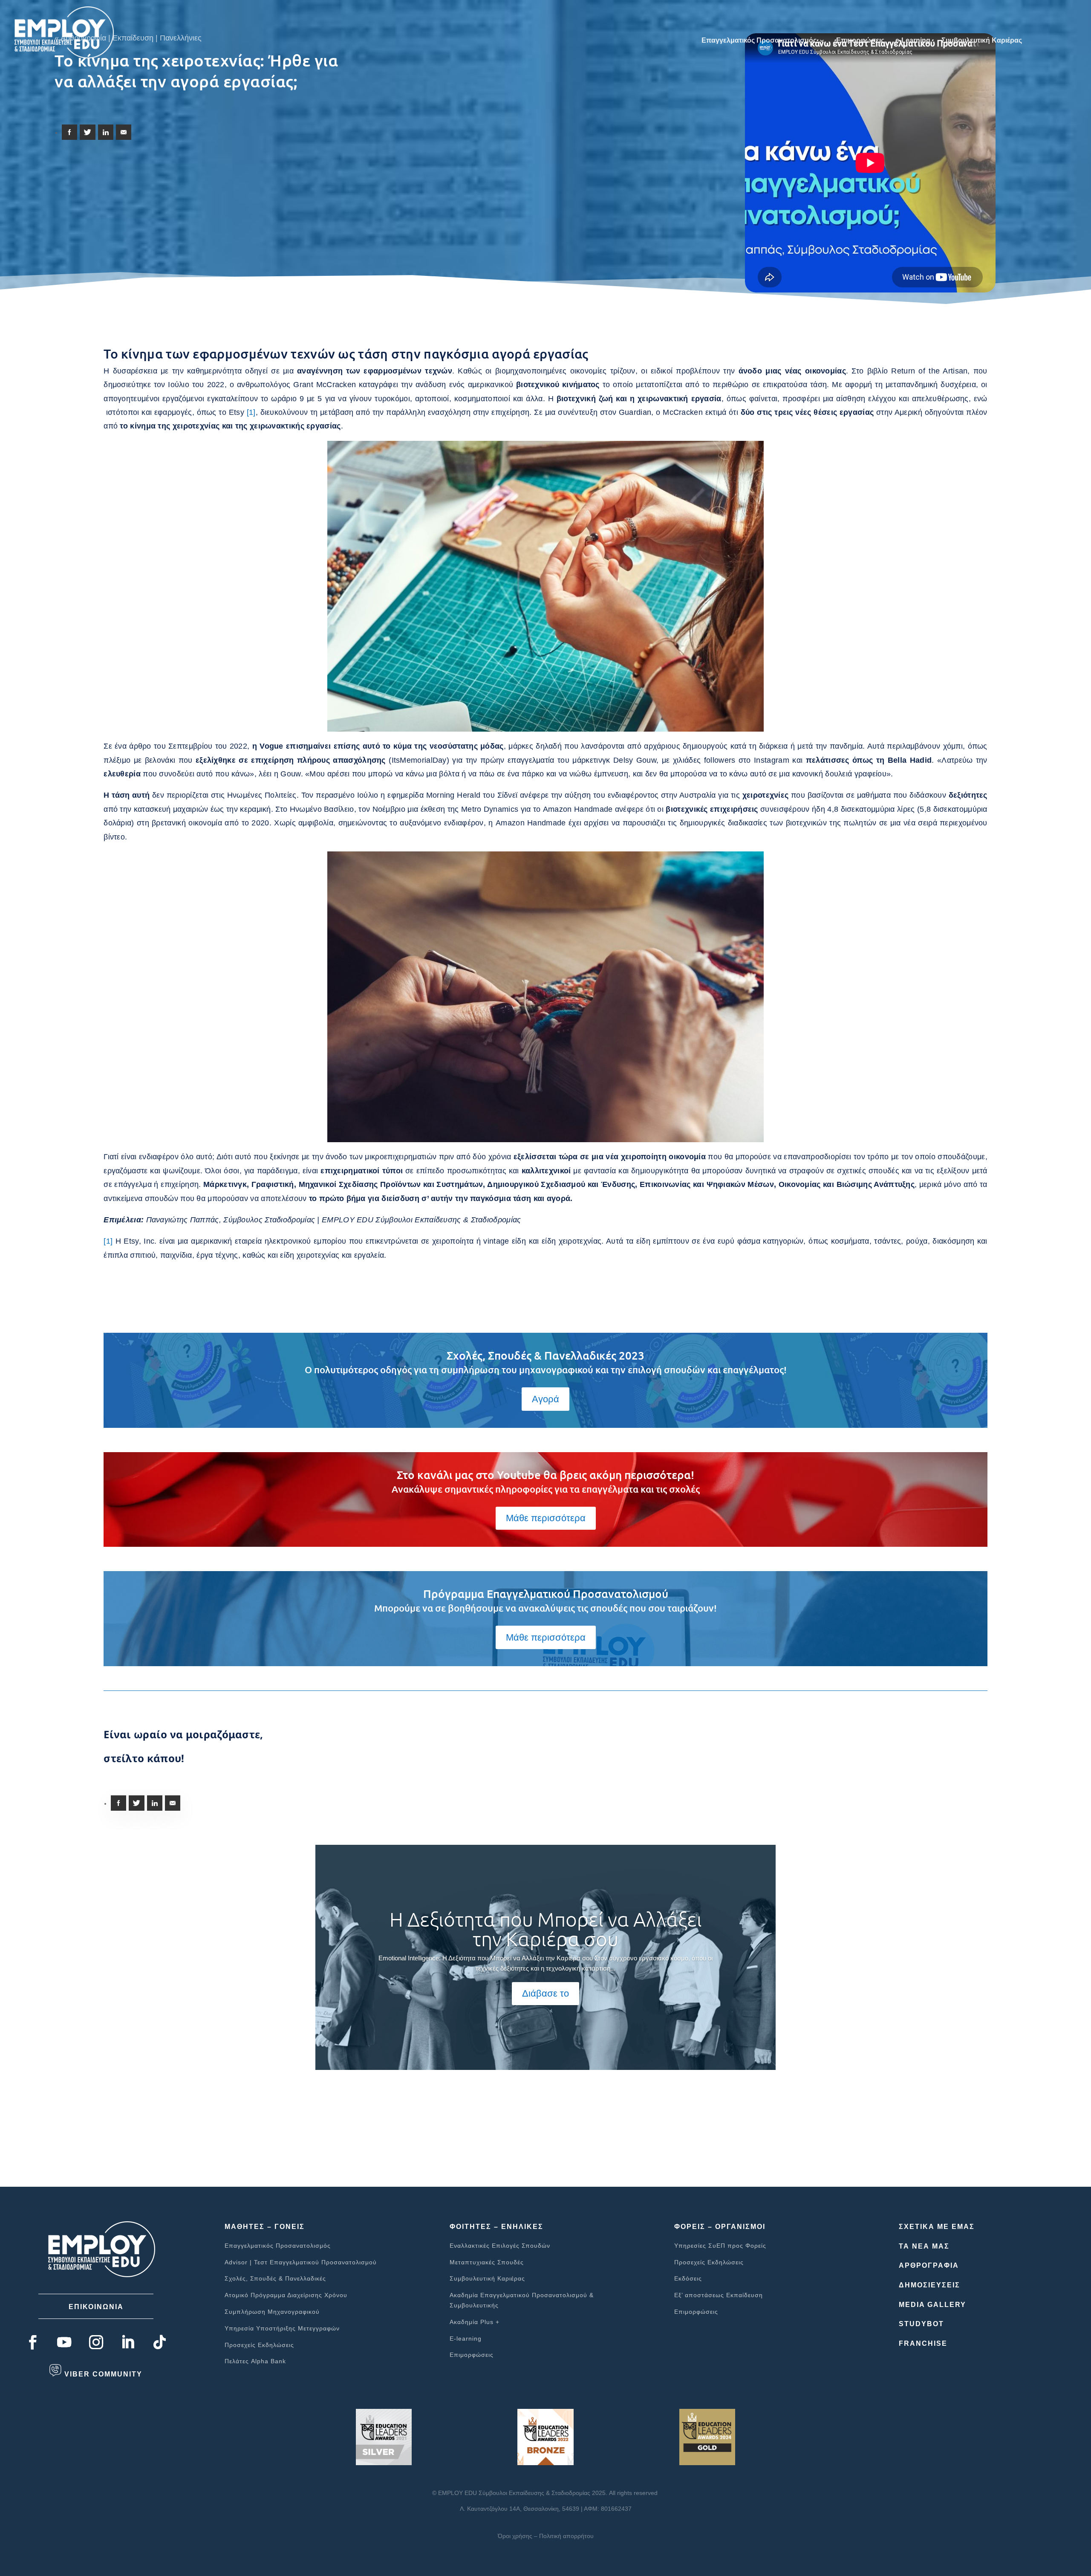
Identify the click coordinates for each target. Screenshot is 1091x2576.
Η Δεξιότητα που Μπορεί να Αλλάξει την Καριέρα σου (546, 1929)
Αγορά (545, 1399)
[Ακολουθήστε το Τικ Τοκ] (160, 2343)
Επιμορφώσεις (860, 41)
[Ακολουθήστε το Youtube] (64, 2343)
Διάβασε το (545, 1993)
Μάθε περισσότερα (546, 1518)
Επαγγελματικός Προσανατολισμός (759, 41)
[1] (251, 412)
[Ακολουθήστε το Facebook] (33, 2343)
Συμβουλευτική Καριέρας (982, 41)
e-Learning (913, 41)
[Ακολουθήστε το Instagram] (96, 2343)
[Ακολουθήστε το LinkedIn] (128, 2343)
